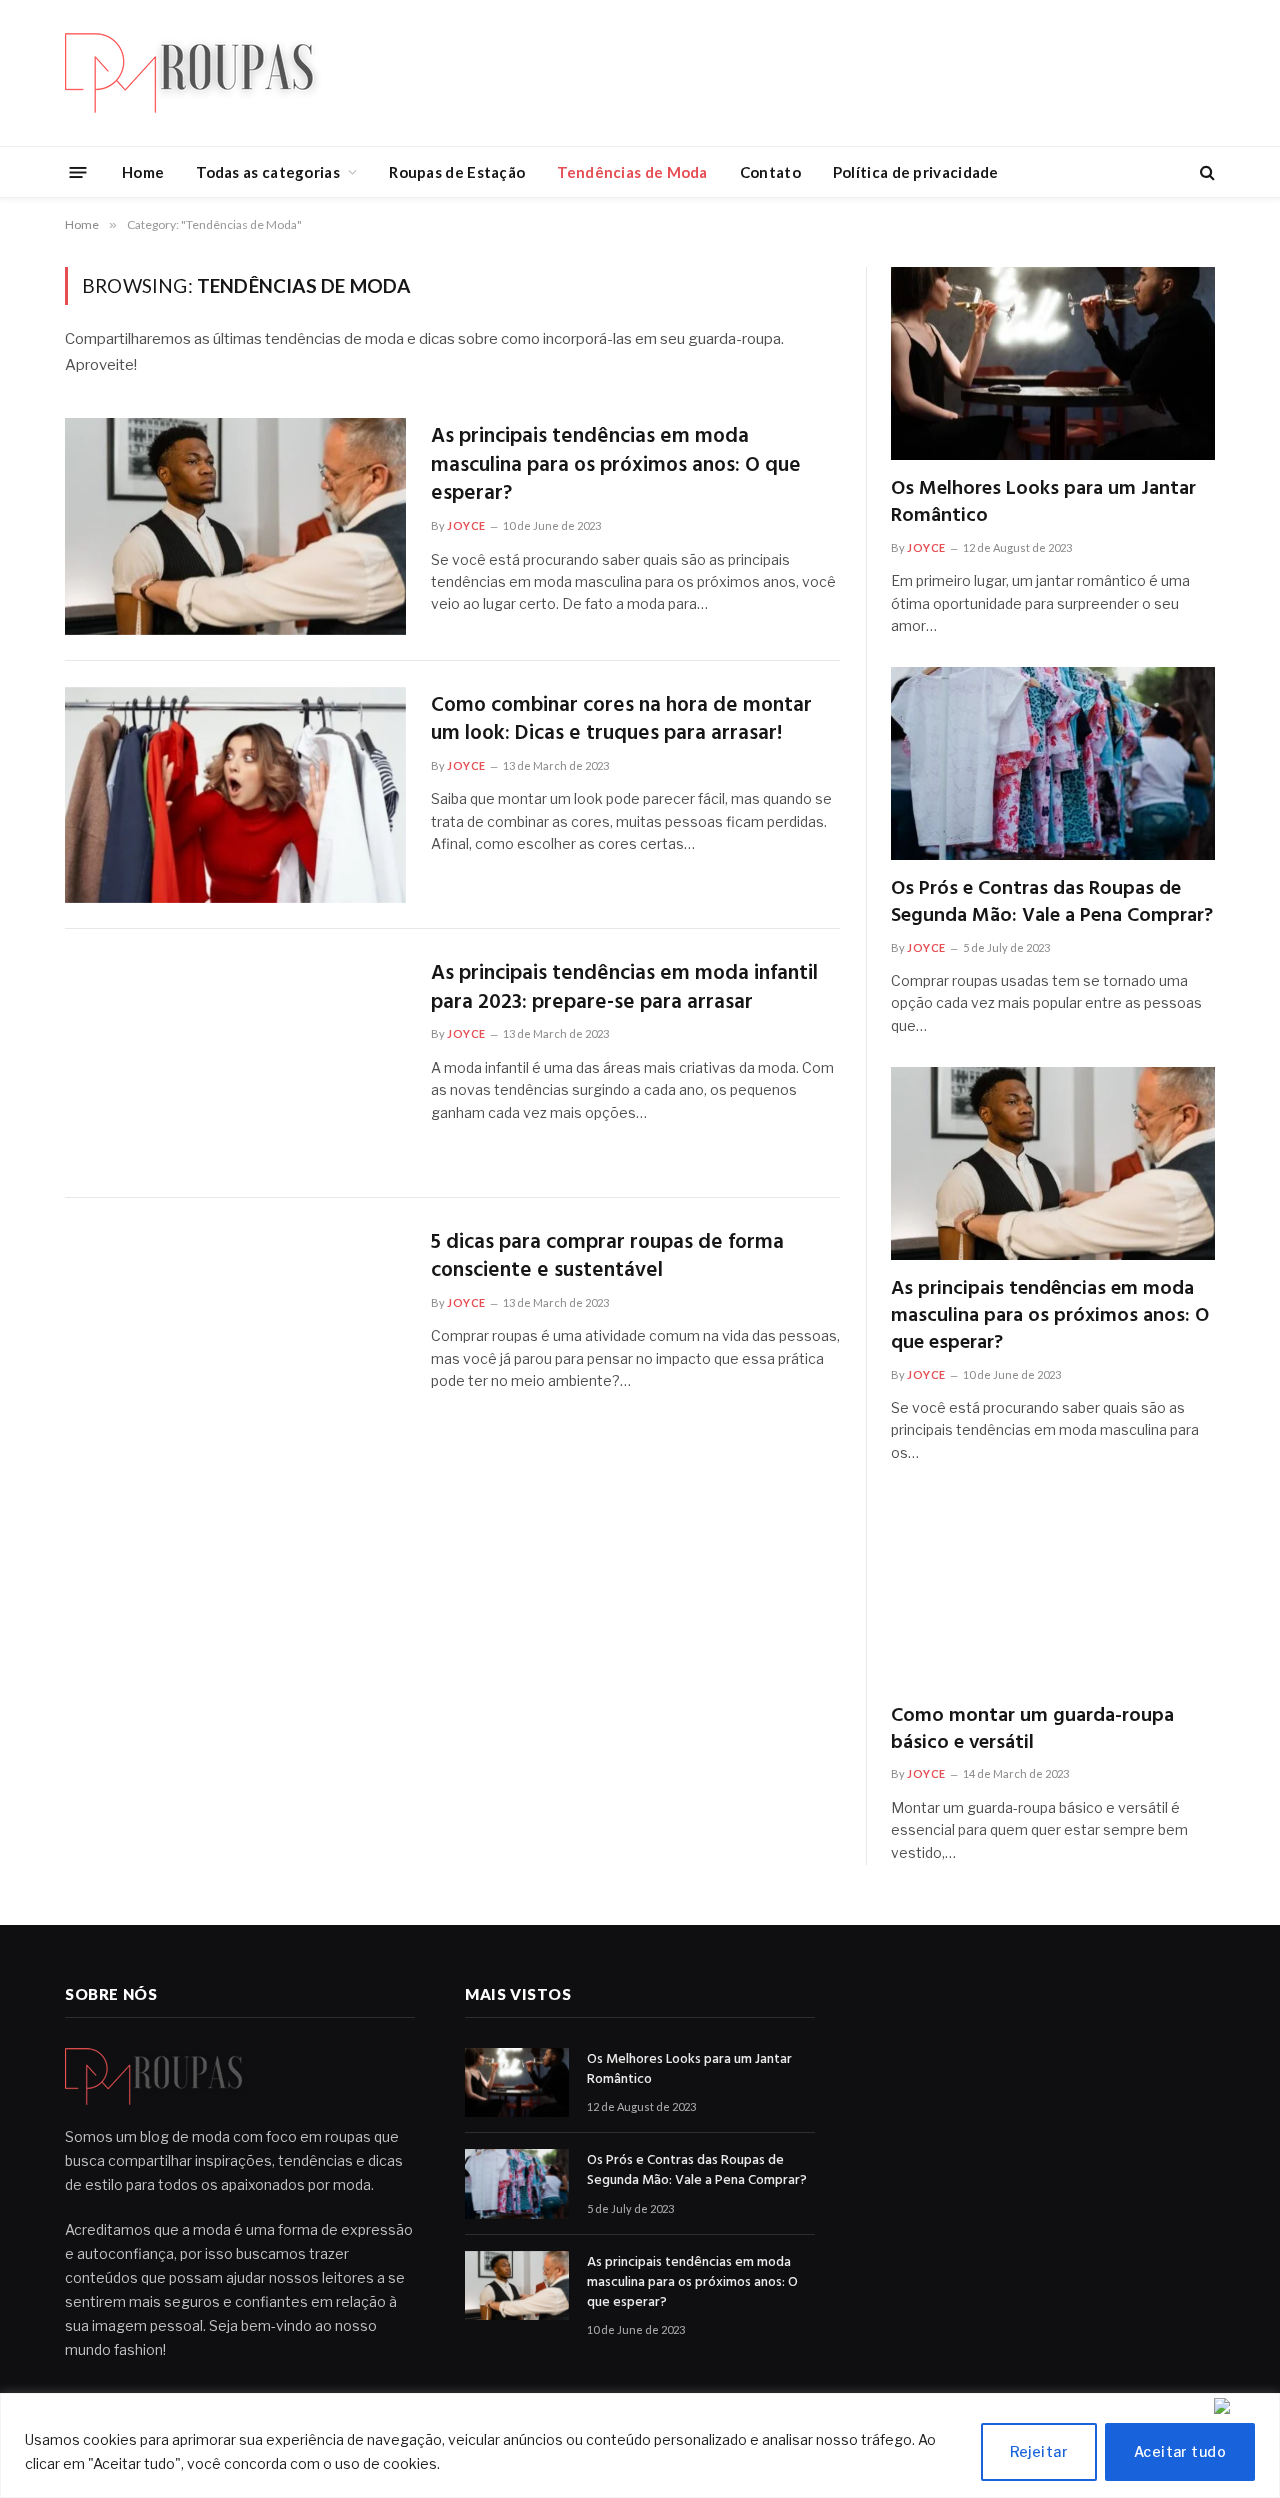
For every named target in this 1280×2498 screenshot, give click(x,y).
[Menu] (78, 171)
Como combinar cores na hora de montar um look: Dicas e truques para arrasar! (621, 720)
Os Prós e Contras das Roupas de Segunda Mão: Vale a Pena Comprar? (1052, 903)
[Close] (1242, 2406)
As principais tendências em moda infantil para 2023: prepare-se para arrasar (624, 988)
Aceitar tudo (1180, 2451)
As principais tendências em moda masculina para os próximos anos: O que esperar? (616, 466)
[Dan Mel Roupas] (205, 73)
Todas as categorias (268, 172)
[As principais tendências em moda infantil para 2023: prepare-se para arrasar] (235, 1063)
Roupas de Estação (457, 172)
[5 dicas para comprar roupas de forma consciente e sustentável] (235, 1332)
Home (143, 172)
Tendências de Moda (632, 172)
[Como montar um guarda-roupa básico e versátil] (1053, 1590)
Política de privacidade (916, 172)
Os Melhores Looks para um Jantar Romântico (1043, 503)
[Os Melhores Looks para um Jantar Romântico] (1053, 363)
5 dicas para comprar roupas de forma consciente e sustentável (607, 1257)
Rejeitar (1039, 2451)
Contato (770, 172)
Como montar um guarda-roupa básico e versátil (1032, 1730)
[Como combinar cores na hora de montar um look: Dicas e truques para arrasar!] (235, 795)
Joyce (466, 525)
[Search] (1205, 172)
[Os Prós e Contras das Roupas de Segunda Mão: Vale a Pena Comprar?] (1053, 763)
